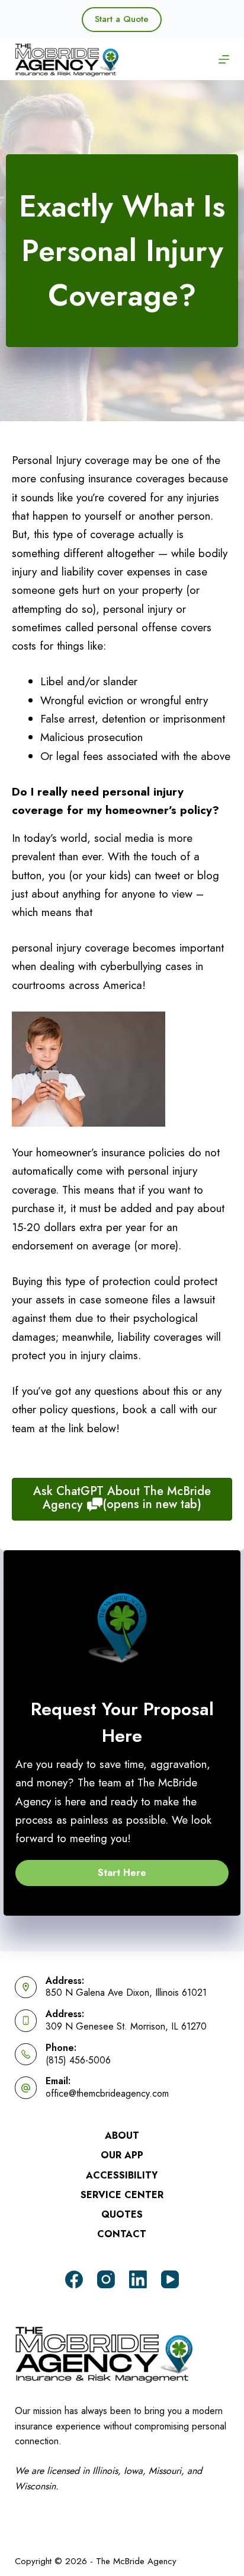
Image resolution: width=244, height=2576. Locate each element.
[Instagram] (106, 2279)
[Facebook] (74, 2279)
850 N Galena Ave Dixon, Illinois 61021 (126, 1993)
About (122, 2136)
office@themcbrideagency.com (107, 2093)
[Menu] (224, 59)
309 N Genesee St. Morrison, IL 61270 (126, 2026)
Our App (122, 2156)
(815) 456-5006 (78, 2060)
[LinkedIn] (138, 2279)
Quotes (122, 2215)
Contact (122, 2235)
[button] (122, 1873)
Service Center (122, 2195)
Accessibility (122, 2176)
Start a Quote (122, 19)
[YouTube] (170, 2279)
